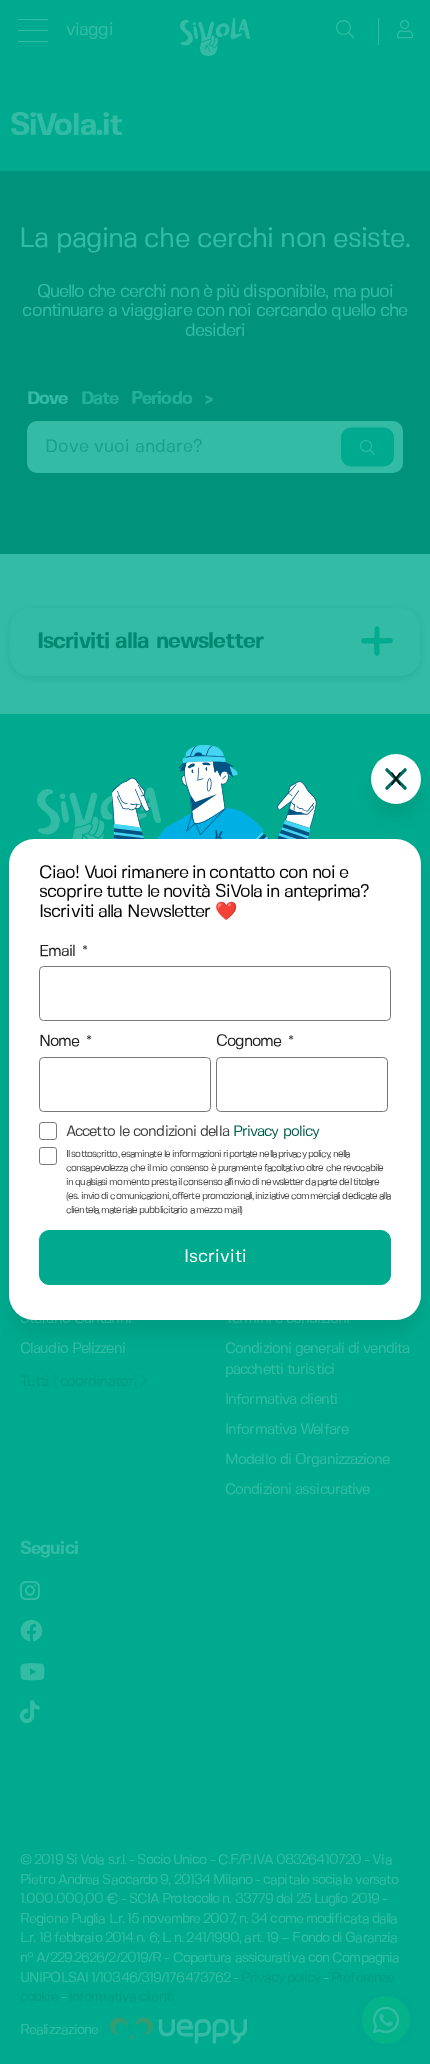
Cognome (249, 1041)
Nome (59, 1041)
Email (57, 951)
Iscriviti (215, 1257)
